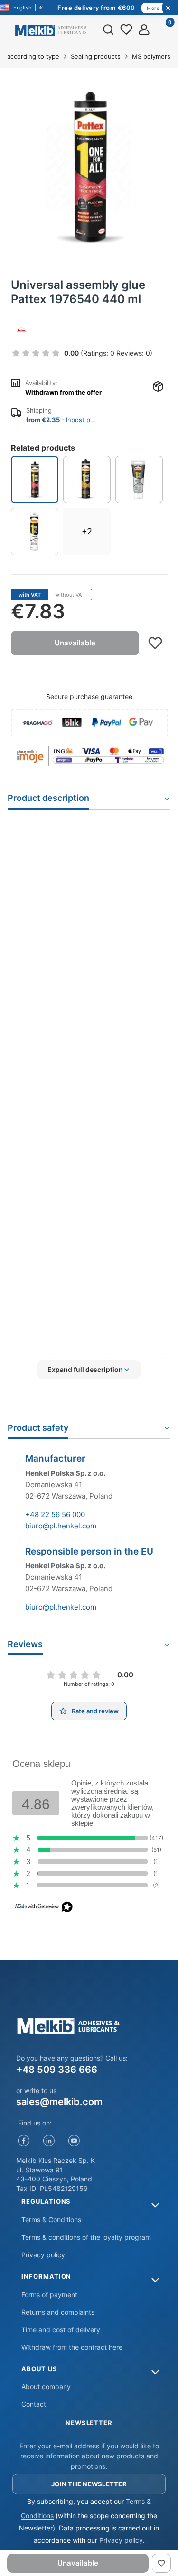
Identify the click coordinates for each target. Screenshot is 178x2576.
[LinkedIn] (49, 2140)
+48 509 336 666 (57, 2070)
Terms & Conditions (51, 2220)
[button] (89, 1370)
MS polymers (151, 56)
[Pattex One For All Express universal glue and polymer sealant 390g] (87, 479)
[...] (88, 166)
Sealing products (96, 56)
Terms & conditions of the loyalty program (86, 2237)
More (153, 8)
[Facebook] (24, 2140)
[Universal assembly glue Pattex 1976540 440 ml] (35, 479)
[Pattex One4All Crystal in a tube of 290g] (35, 532)
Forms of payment (49, 2295)
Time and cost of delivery (61, 2330)
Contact (34, 2404)
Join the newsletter (89, 2484)
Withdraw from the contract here (72, 2347)
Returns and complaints (58, 2312)
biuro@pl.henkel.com (61, 1526)
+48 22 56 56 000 (55, 1514)
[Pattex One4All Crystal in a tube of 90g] (139, 479)
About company (46, 2387)
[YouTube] (74, 2140)
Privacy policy (43, 2255)
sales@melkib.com (59, 2102)
